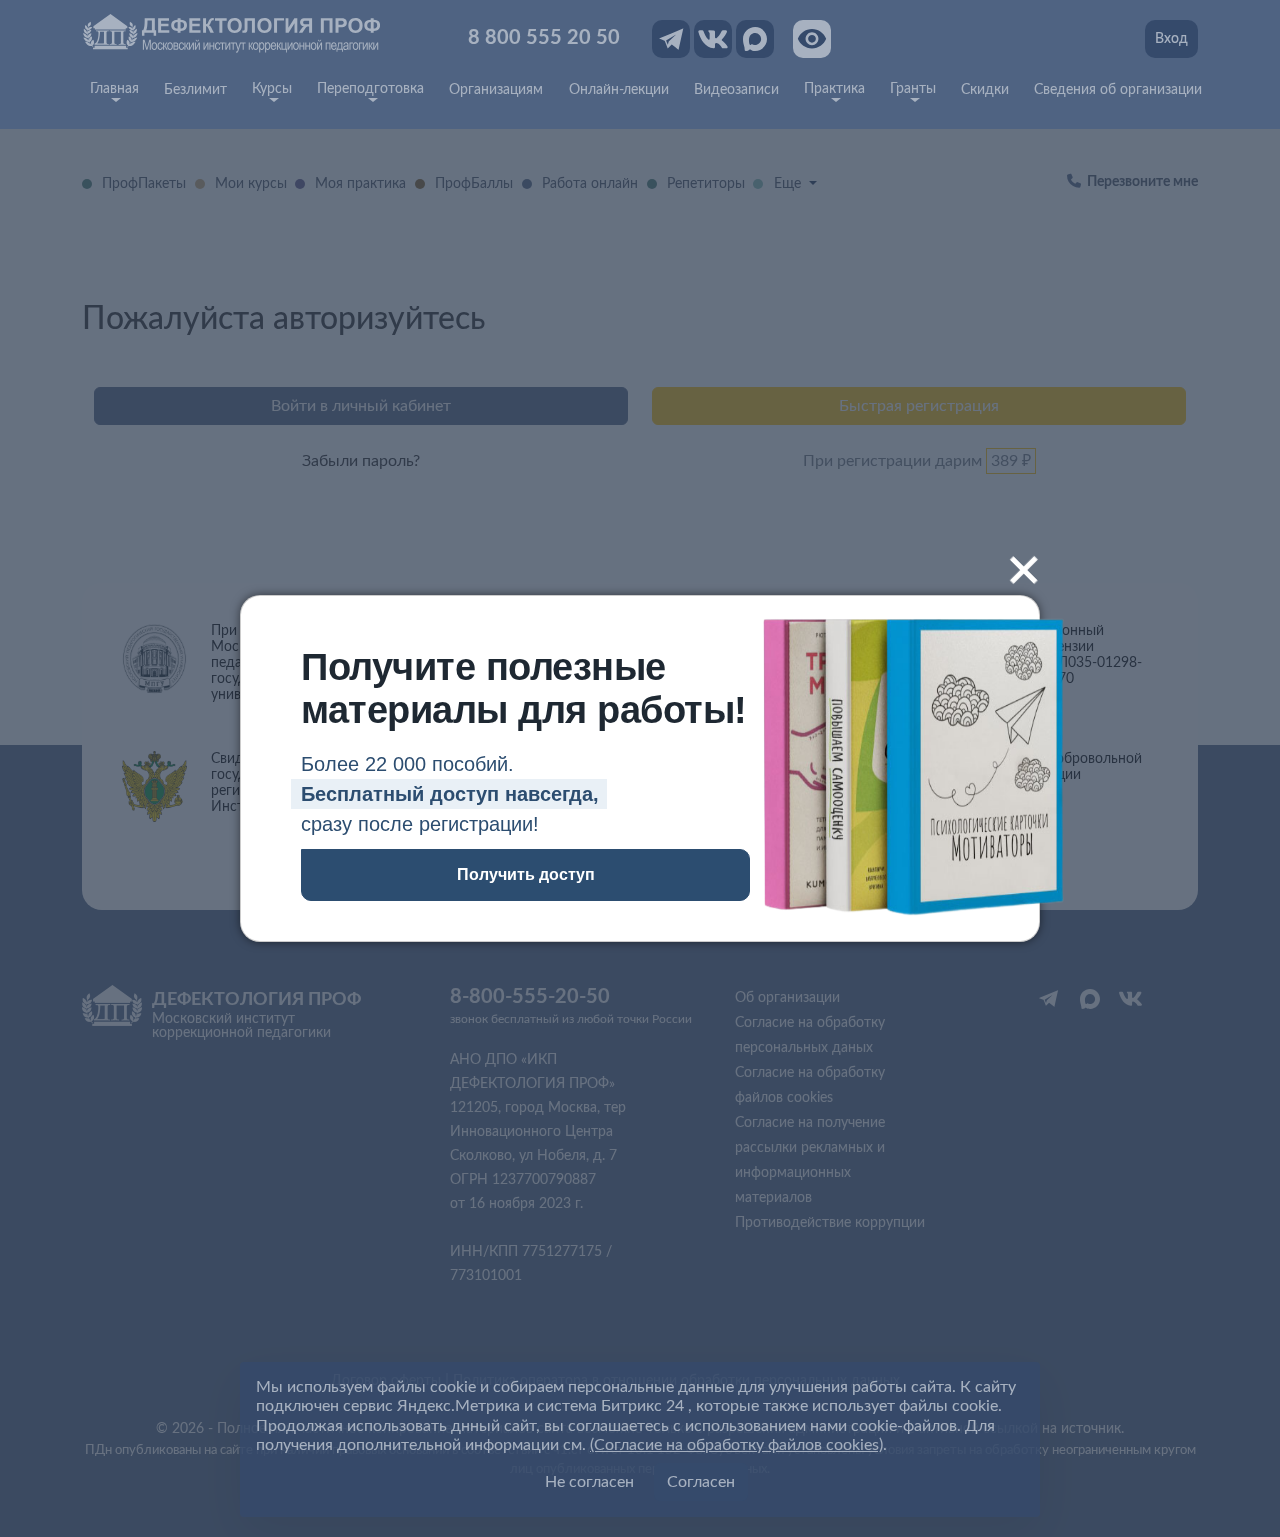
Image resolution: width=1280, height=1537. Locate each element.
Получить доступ (526, 874)
